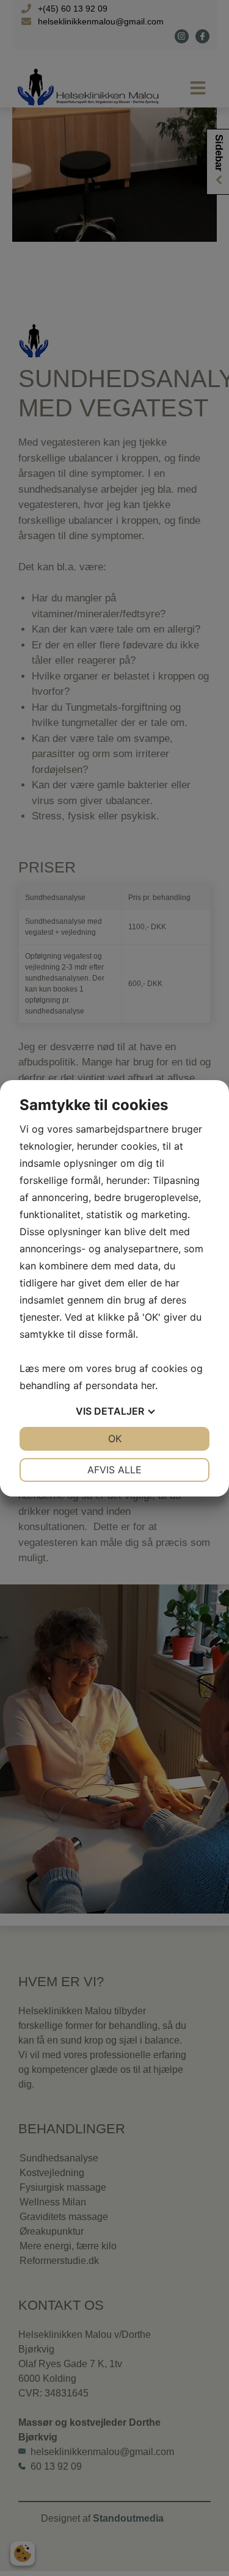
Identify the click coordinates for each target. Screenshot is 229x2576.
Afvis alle (114, 1470)
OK (115, 1439)
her (148, 1385)
